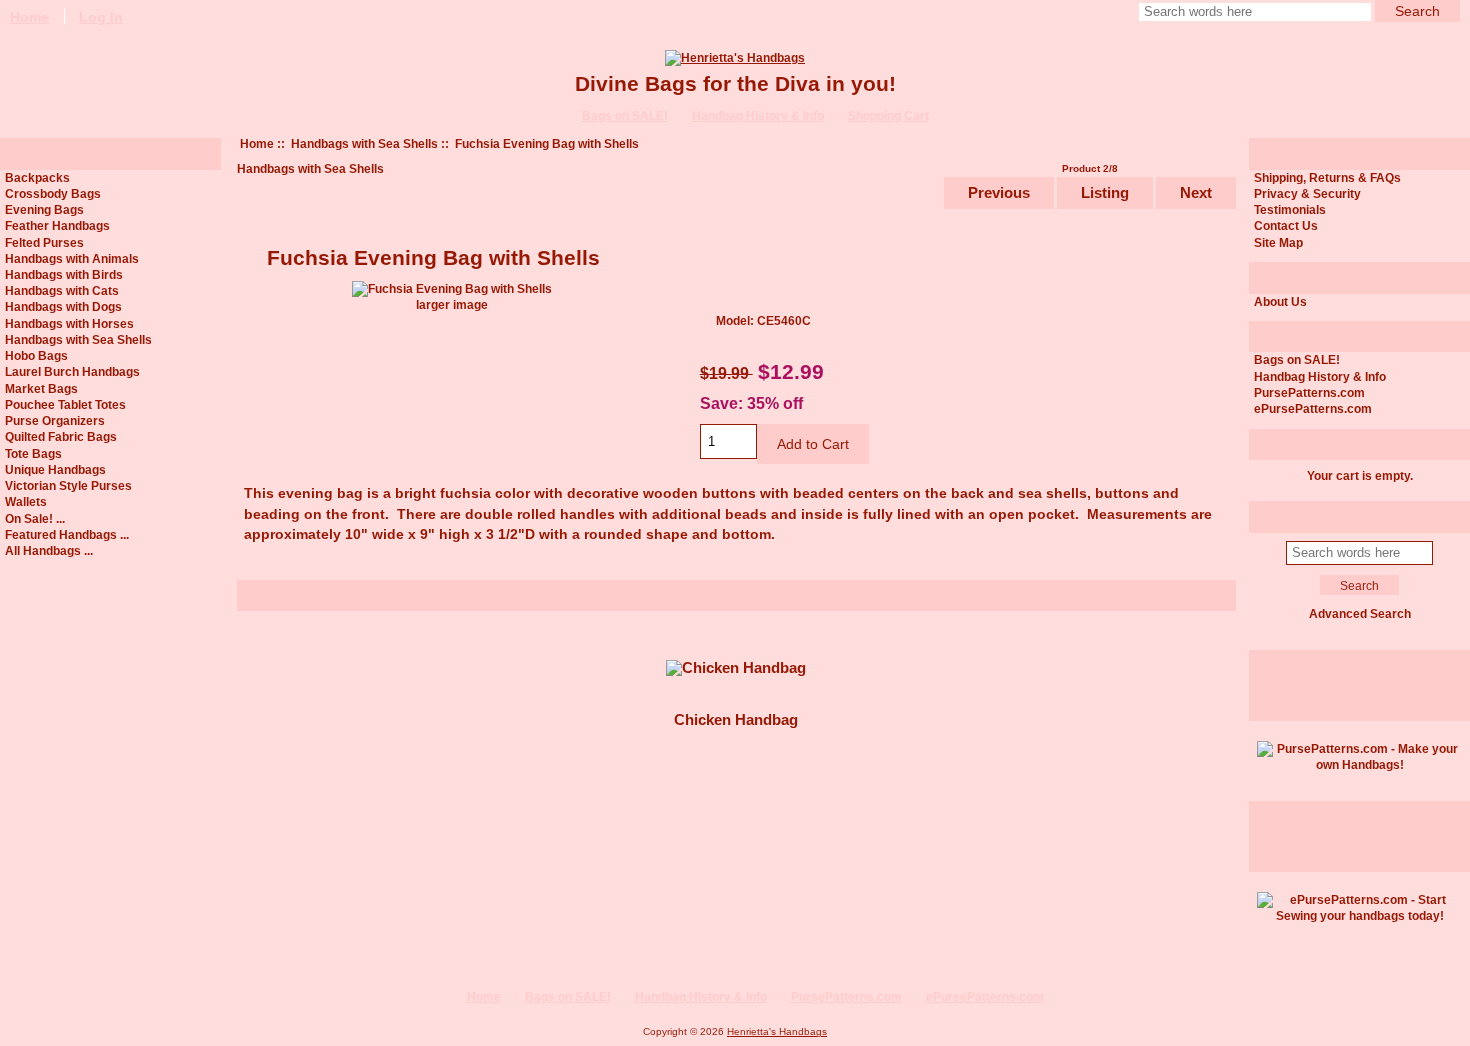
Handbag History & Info (758, 116)
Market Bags (41, 388)
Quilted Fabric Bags (61, 436)
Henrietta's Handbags (777, 1031)
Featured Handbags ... (67, 534)
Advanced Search (1360, 613)
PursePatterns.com (1309, 392)
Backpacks (37, 177)
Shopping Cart (888, 116)
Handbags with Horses (69, 323)
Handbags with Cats (62, 290)
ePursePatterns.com (1313, 408)
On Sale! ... (35, 518)
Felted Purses (44, 242)
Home (257, 143)
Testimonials (1290, 209)
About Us (1280, 301)
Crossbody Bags (53, 193)
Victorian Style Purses (68, 485)
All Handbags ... (49, 550)
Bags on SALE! (625, 116)
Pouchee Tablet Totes (65, 404)
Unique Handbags (55, 469)
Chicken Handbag (736, 720)
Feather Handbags (57, 225)
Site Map (1278, 242)
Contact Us (1286, 225)
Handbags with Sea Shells (364, 143)
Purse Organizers (55, 420)
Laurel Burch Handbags (72, 371)
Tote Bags (33, 453)
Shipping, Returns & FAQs (1327, 177)
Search (1359, 516)
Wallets (26, 501)
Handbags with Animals (72, 258)
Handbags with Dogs (63, 306)
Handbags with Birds (64, 274)
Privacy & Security (1307, 193)
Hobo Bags (36, 355)
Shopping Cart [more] (1360, 445)
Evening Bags (44, 209)
